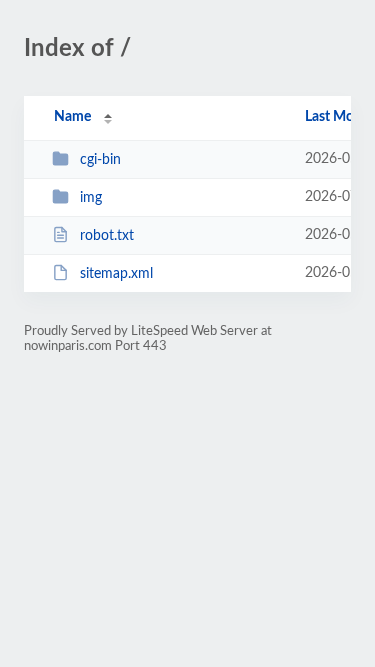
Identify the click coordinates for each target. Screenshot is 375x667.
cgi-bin (100, 160)
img (91, 198)
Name (72, 117)
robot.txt (107, 236)
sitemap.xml (116, 274)
